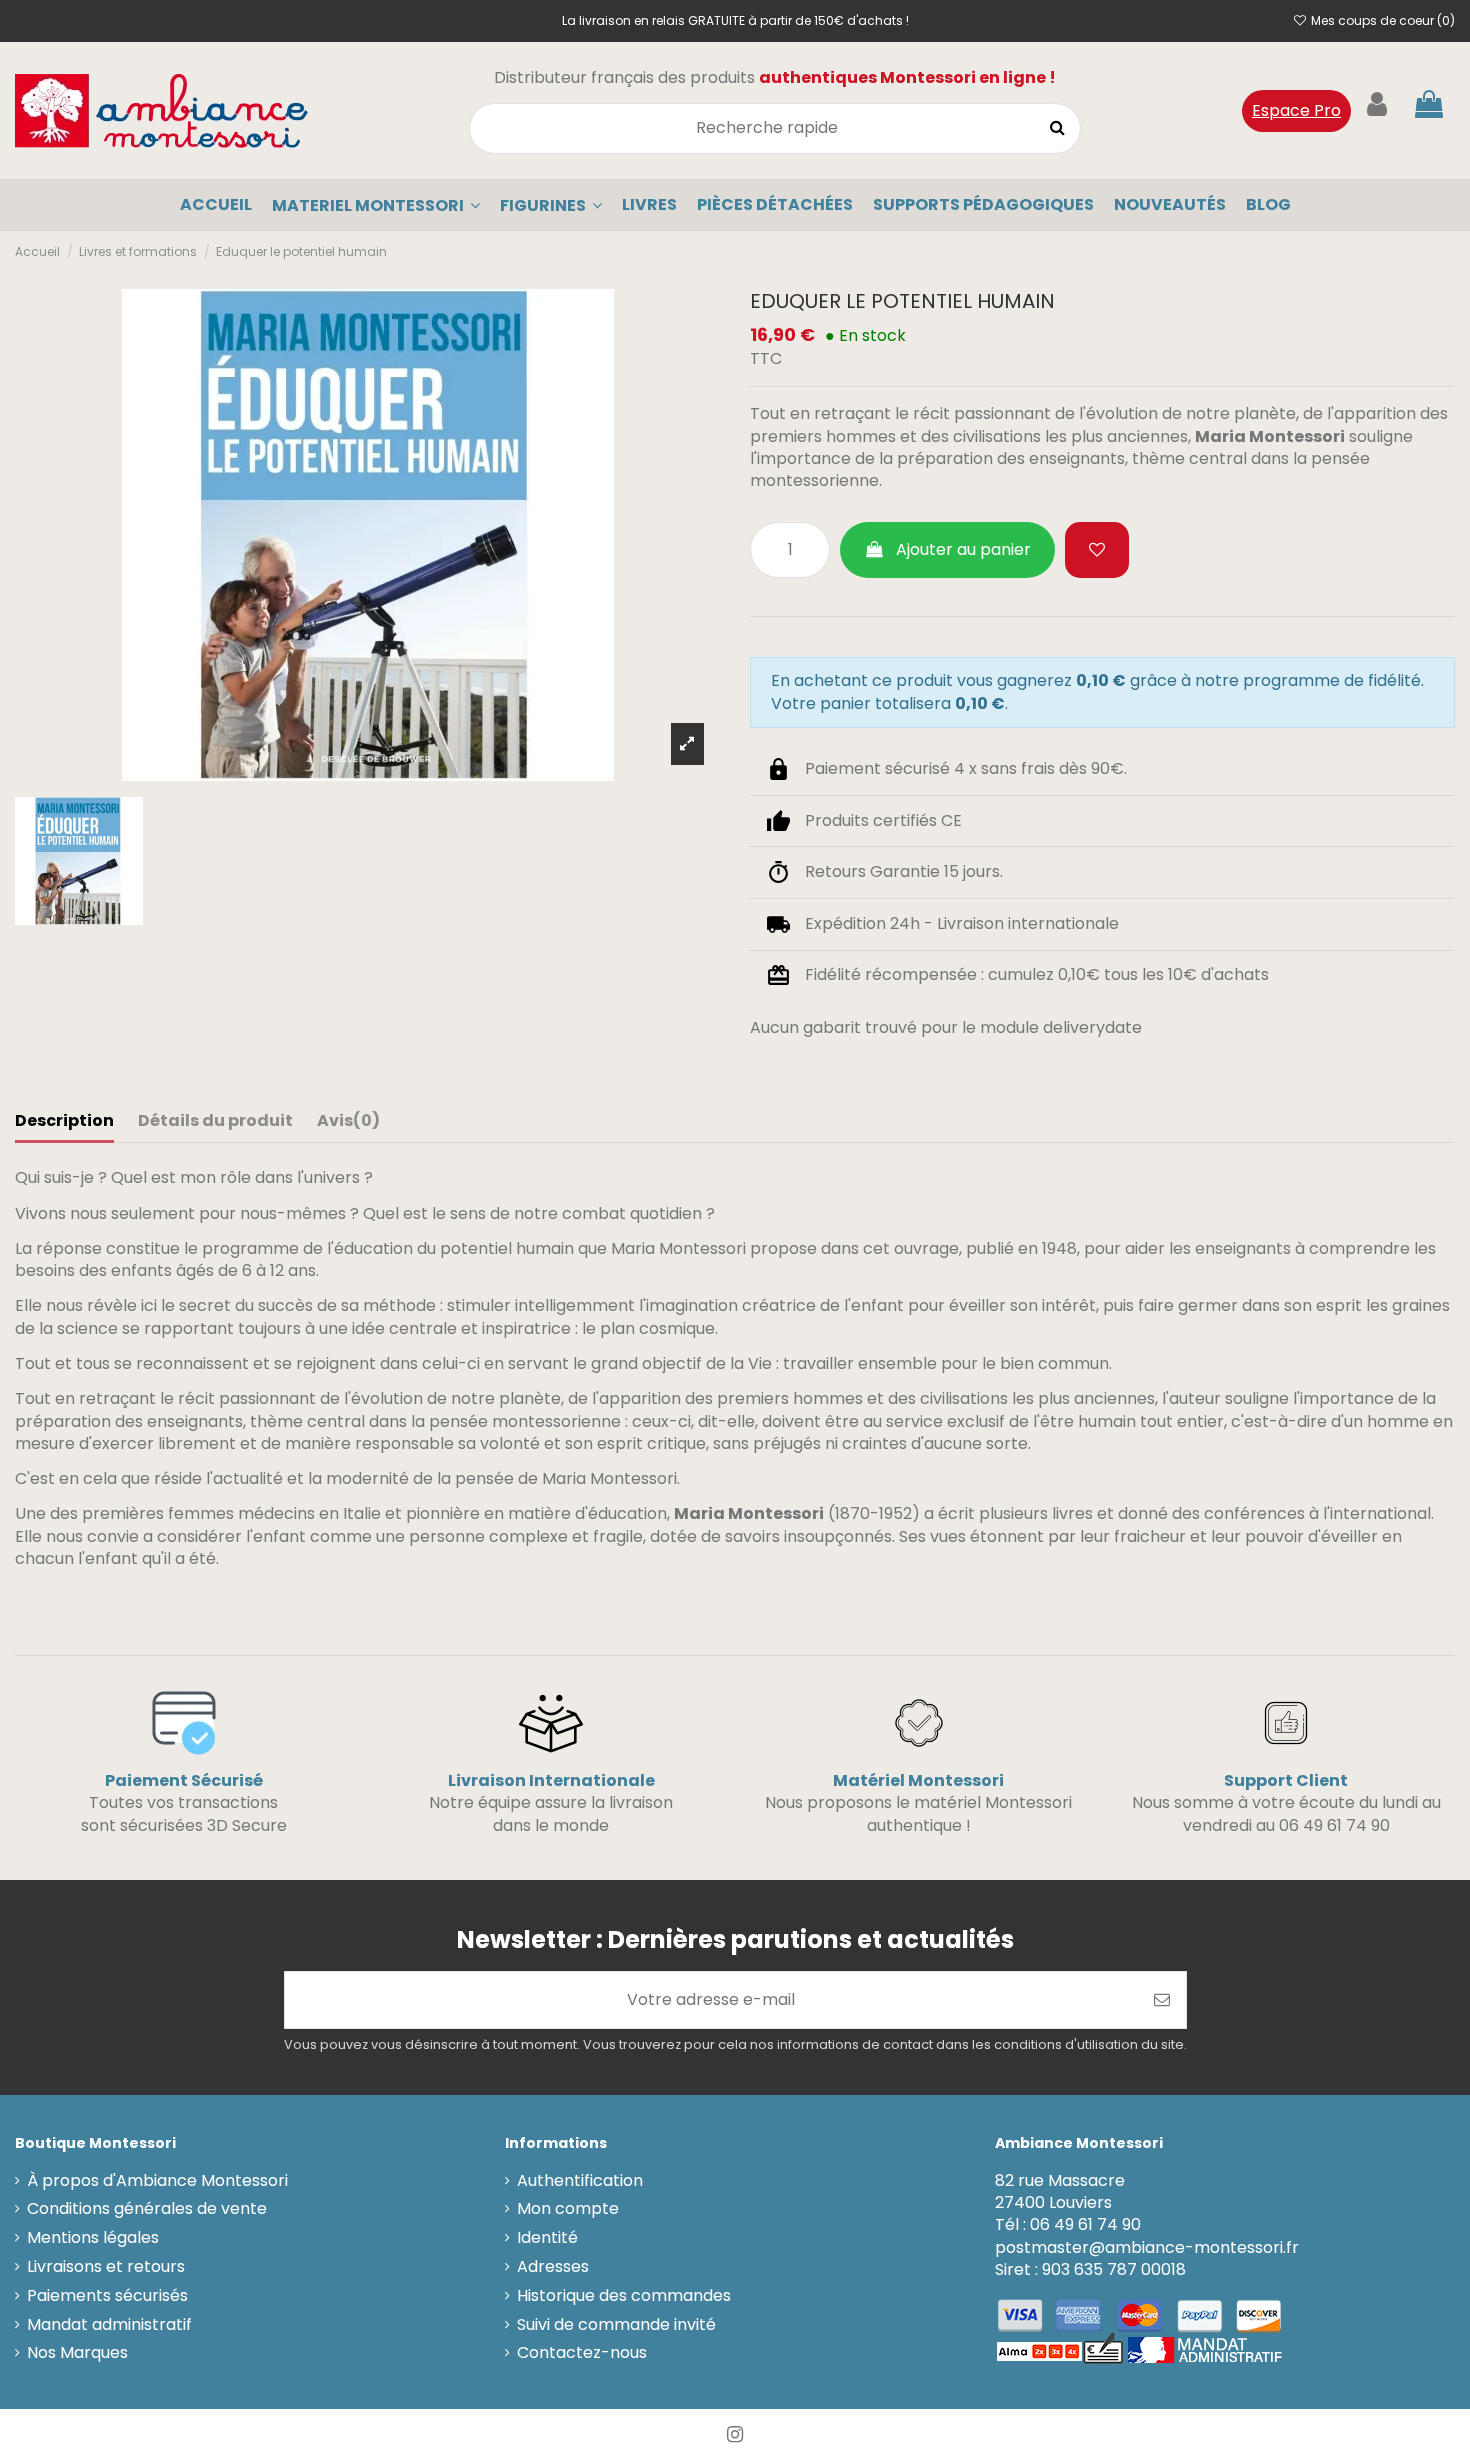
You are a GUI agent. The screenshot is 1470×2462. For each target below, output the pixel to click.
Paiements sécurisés (107, 2296)
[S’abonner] (1162, 2000)
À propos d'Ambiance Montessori (157, 2181)
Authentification (580, 2181)
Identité (547, 2238)
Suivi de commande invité (616, 2325)
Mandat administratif (109, 2325)
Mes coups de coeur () (1381, 20)
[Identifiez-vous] (1377, 105)
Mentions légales (93, 2238)
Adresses (553, 2267)
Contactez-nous (582, 2353)
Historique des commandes (624, 2296)
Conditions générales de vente (147, 2209)
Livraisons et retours (106, 2267)
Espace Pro (1296, 110)
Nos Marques (77, 2353)
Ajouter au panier (963, 549)
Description (64, 1121)
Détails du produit (215, 1121)
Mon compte (568, 2209)
